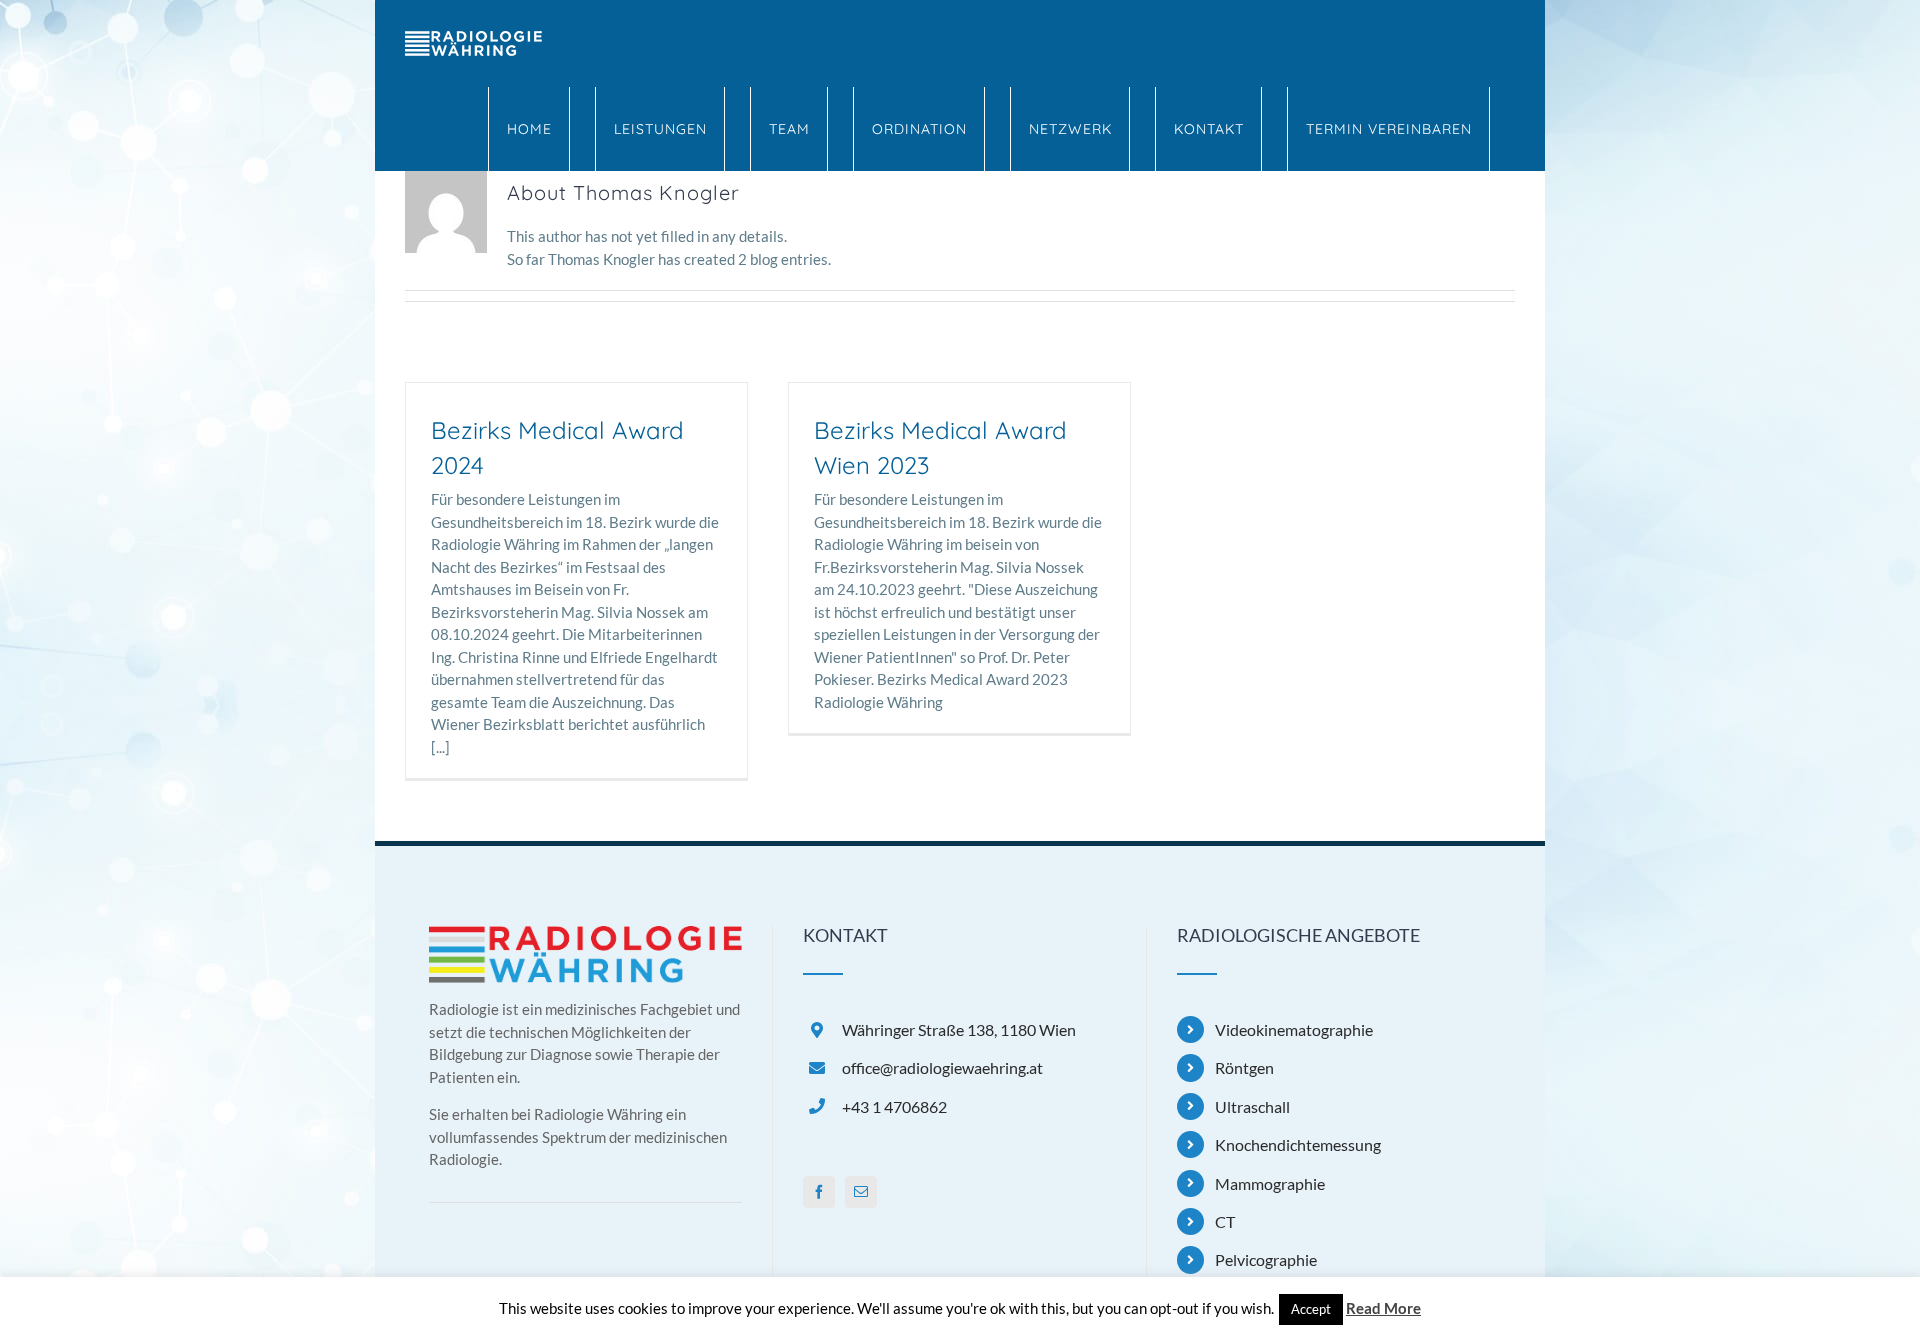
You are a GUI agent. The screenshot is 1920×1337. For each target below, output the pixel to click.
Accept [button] (1311, 1309)
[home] (585, 937)
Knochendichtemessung (1298, 1144)
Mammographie (1270, 1183)
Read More (1383, 1308)
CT (1225, 1221)
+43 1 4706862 (894, 1106)
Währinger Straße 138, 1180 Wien (959, 1029)
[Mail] (861, 1192)
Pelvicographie (1266, 1259)
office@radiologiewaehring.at (942, 1067)
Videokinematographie (1294, 1029)
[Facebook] (819, 1192)
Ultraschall (1252, 1106)
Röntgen (1244, 1067)
